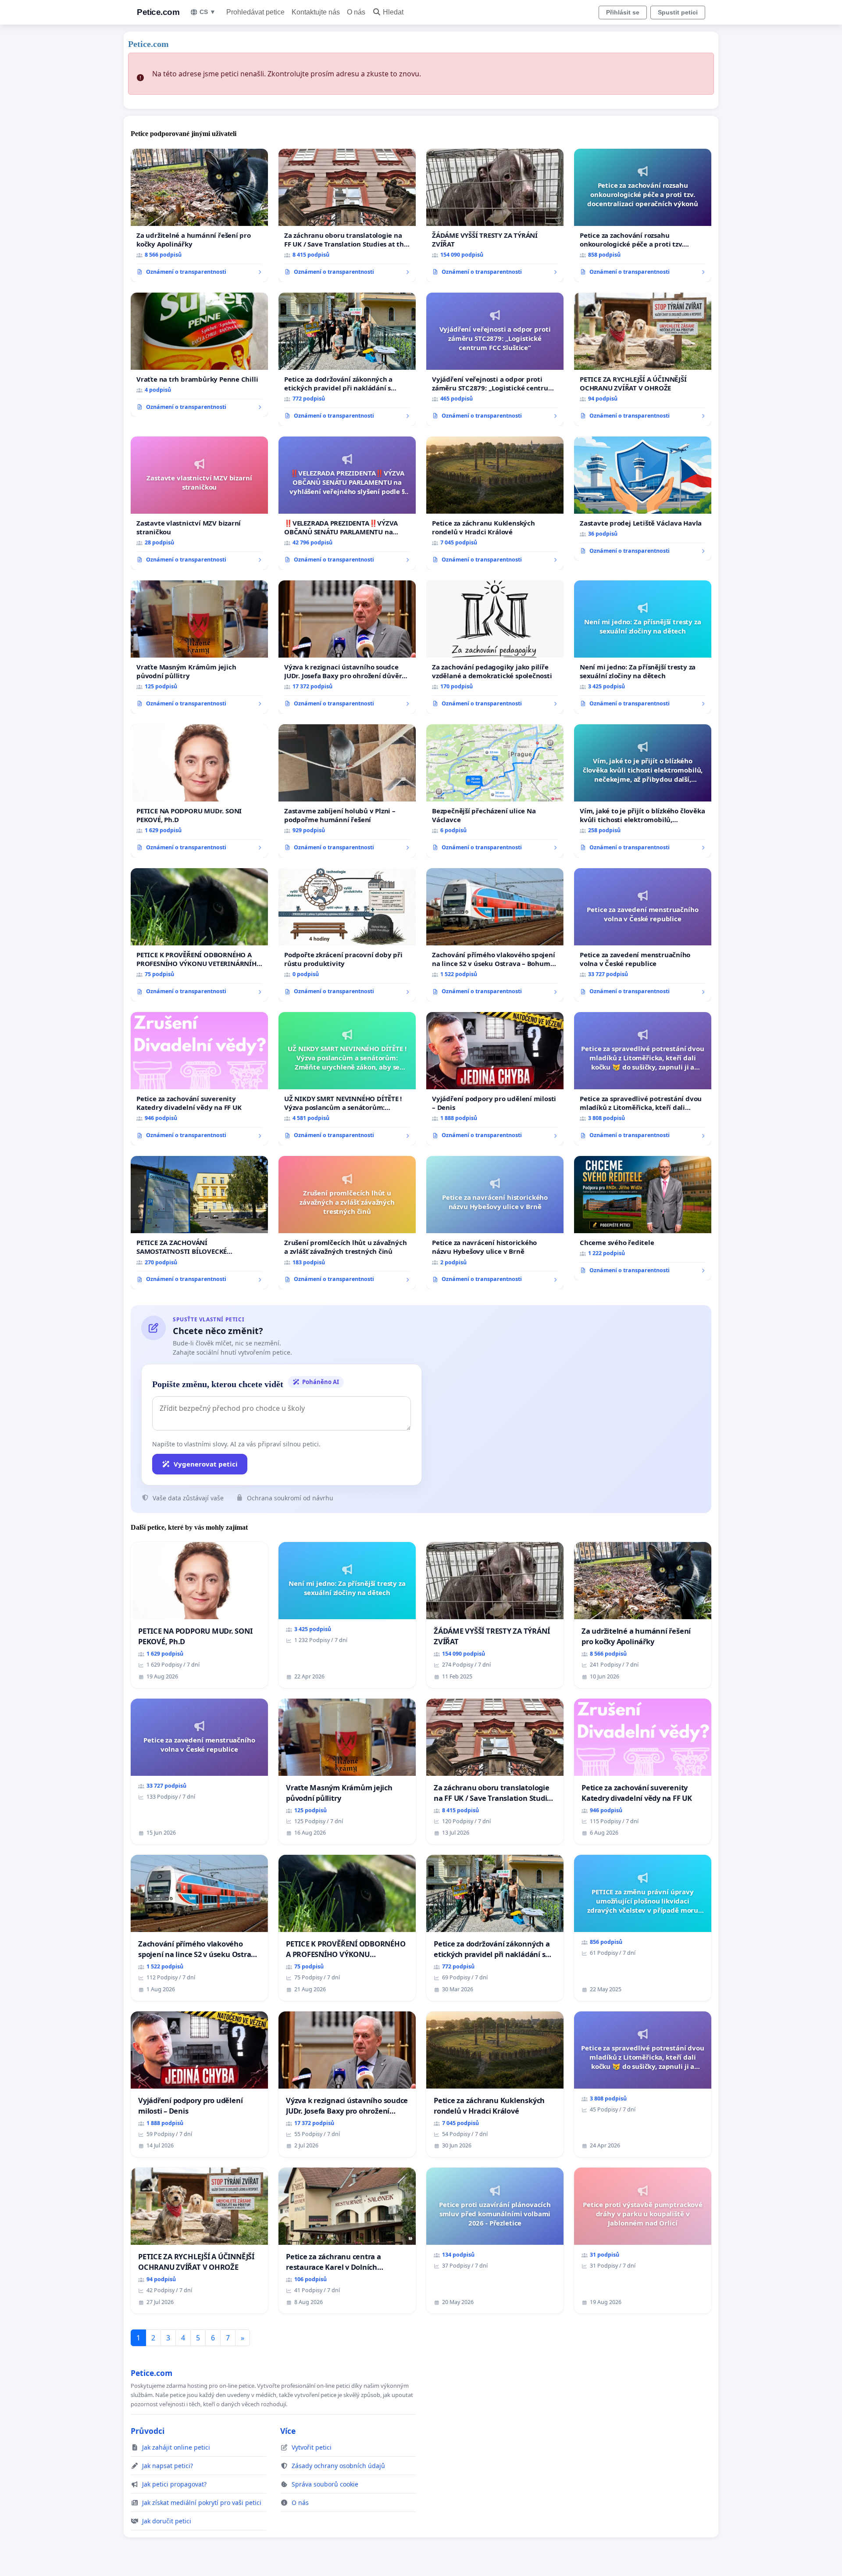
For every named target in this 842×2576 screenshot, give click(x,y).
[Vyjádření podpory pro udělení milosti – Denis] (495, 1079)
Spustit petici (678, 12)
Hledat (393, 12)
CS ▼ (208, 12)
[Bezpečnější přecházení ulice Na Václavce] (495, 791)
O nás (356, 12)
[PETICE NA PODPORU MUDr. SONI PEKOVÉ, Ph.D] (199, 791)
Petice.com (158, 12)
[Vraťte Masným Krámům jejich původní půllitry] (199, 647)
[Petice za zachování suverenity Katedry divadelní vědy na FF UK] (199, 1079)
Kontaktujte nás (316, 12)
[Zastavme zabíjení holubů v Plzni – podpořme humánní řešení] (347, 791)
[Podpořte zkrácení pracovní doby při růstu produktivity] (347, 935)
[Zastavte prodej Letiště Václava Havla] (643, 499)
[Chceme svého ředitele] (643, 1218)
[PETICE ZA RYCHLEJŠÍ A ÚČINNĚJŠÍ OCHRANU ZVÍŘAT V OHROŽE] (643, 359)
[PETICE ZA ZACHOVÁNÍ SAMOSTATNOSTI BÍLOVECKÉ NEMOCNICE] (199, 1223)
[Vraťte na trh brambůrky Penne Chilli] (199, 355)
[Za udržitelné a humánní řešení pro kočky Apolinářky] (199, 215)
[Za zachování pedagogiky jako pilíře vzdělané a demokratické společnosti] (495, 647)
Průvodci (148, 2431)
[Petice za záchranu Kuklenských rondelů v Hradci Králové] (495, 503)
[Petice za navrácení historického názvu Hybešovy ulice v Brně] (495, 1223)
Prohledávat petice (255, 12)
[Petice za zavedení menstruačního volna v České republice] (643, 935)
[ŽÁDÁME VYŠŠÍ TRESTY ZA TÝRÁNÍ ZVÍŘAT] (495, 215)
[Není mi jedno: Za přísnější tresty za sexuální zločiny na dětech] (643, 647)
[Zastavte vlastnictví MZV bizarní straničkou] (199, 503)
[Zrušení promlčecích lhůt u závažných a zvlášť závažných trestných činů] (347, 1223)
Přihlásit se (623, 12)
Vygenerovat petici (206, 1464)
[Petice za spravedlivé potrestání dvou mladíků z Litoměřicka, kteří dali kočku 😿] (643, 1079)
